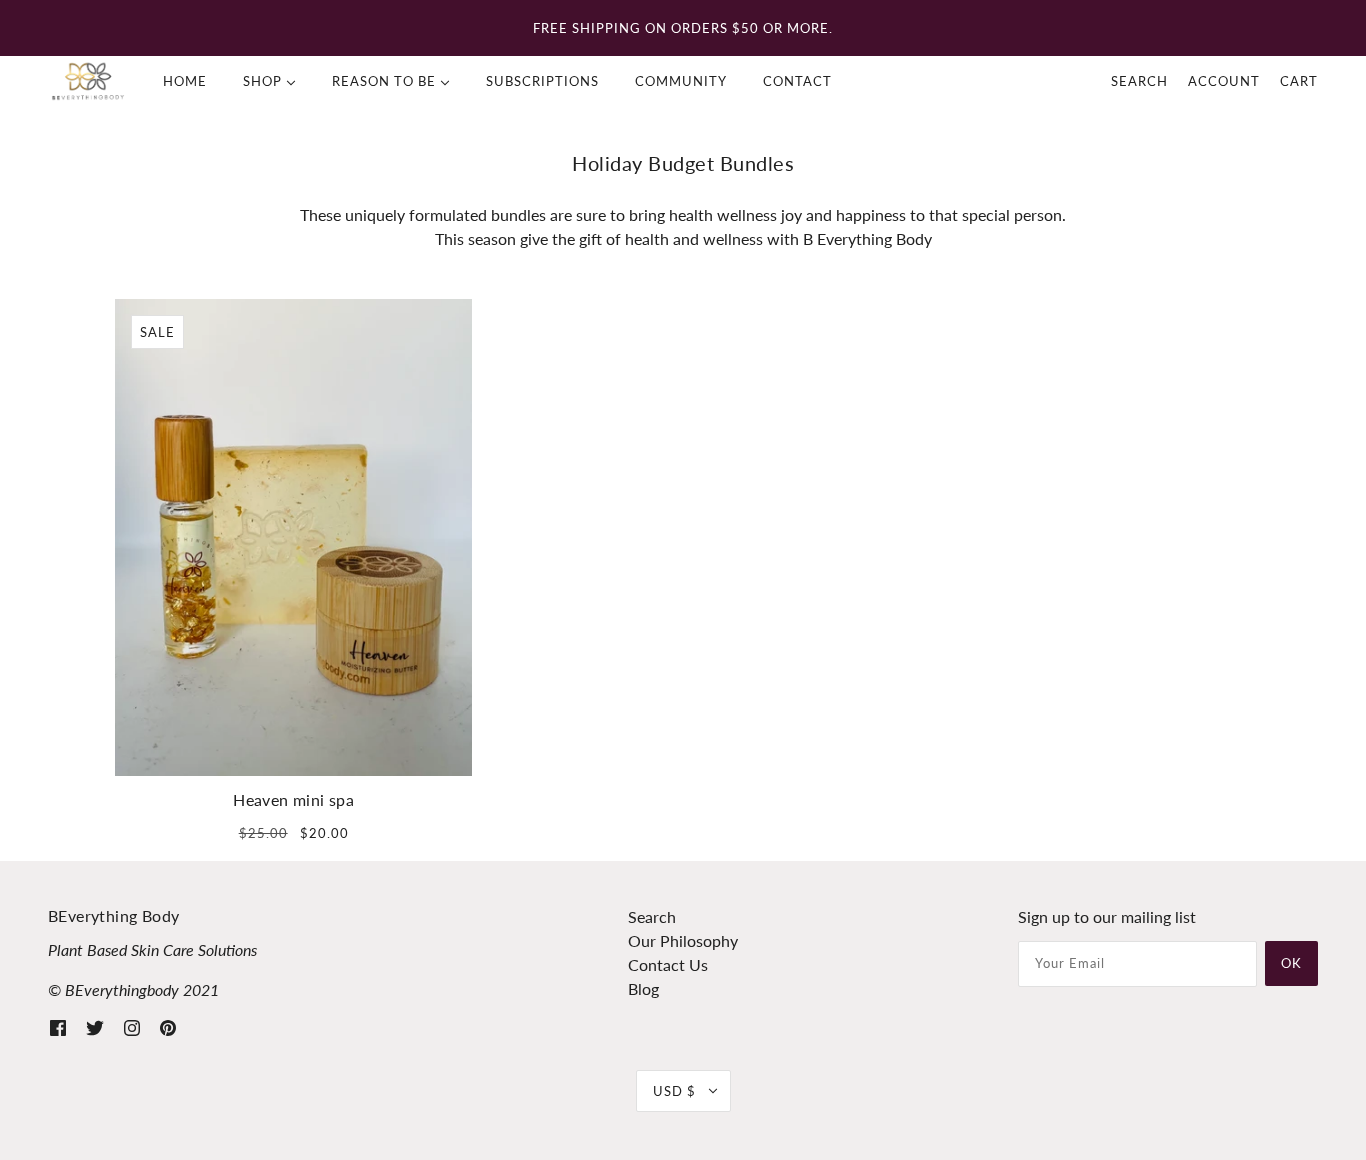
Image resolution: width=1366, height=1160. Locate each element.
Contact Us (668, 964)
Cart (1299, 81)
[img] (58, 1026)
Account (1224, 81)
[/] (88, 81)
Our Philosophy (683, 940)
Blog (643, 988)
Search (1139, 81)
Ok (1291, 963)
